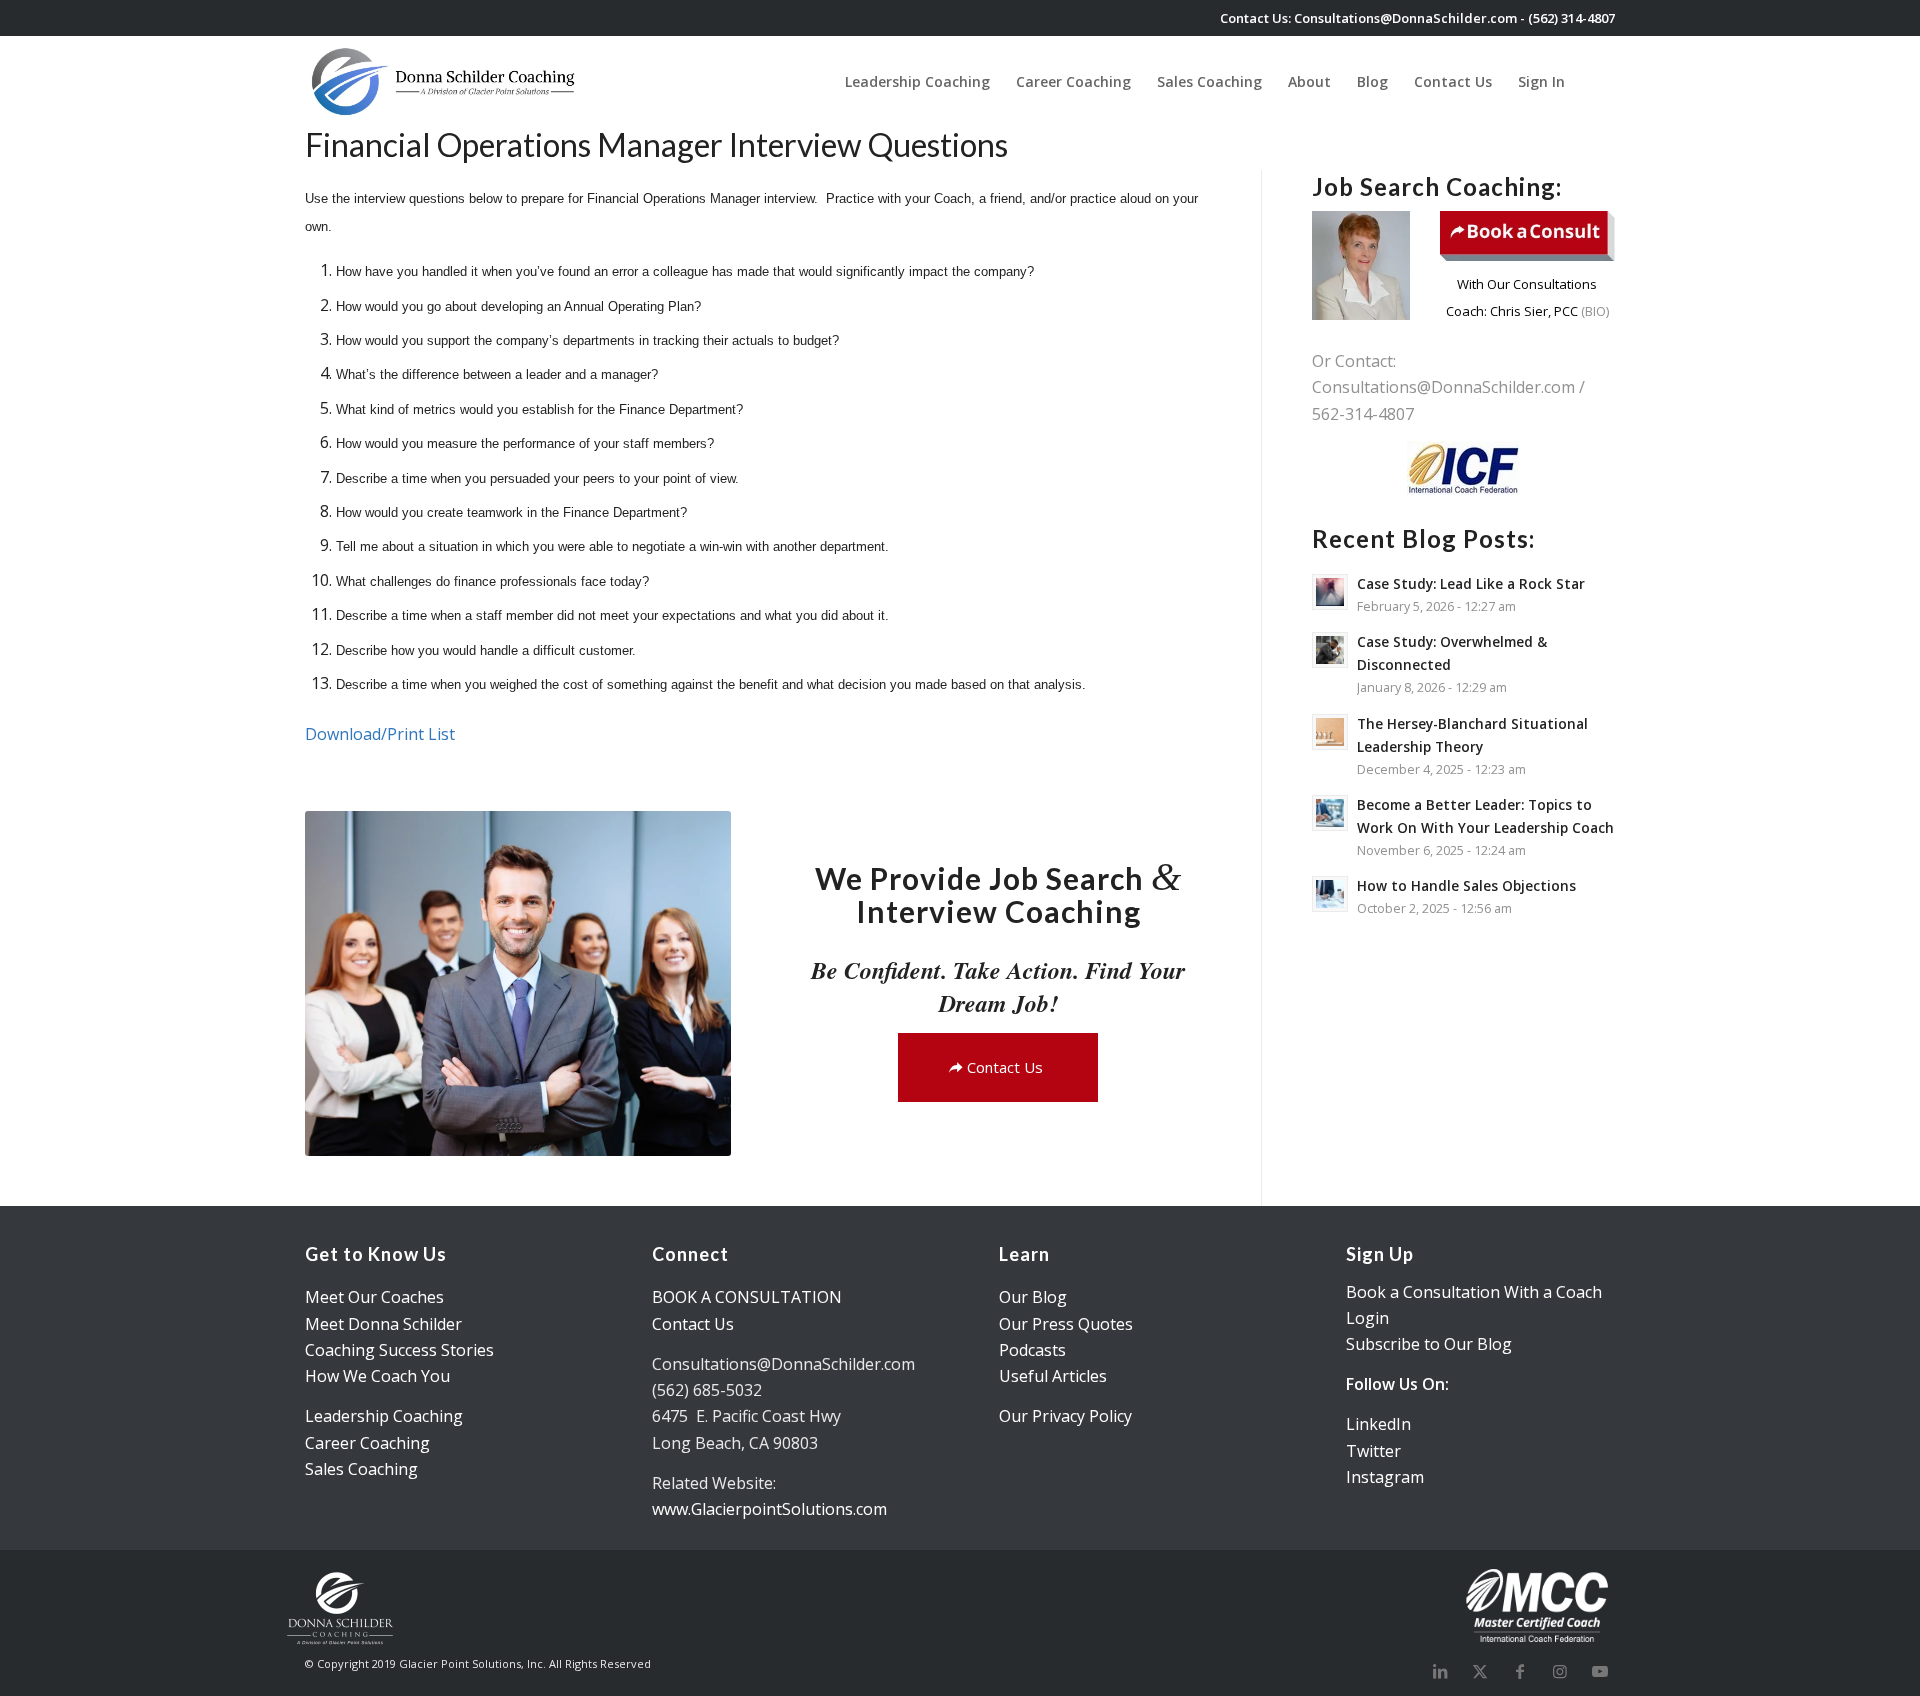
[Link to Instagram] (1560, 1671)
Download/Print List (380, 734)
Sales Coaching (361, 1469)
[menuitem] (917, 81)
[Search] (1596, 81)
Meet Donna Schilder (383, 1324)
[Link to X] (1480, 1671)
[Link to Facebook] (1520, 1671)
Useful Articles (1053, 1376)
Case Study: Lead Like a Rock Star (1471, 583)
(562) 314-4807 (1571, 18)
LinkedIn (1378, 1424)
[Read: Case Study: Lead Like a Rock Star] (1330, 592)
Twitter (1373, 1451)
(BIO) (1593, 311)
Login (1367, 1318)
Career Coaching (367, 1443)
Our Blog (1033, 1297)
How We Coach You (377, 1376)
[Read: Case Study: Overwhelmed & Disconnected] (1330, 650)
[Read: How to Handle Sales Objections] (1330, 894)
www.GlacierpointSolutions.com (769, 1509)
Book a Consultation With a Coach (1474, 1292)
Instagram (1385, 1477)
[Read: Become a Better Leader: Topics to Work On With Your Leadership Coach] (1330, 813)
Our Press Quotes (1066, 1324)
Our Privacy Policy (1065, 1416)
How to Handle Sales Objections (1466, 885)
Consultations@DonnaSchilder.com (1405, 18)
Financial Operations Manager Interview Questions (656, 144)
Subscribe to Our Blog (1429, 1344)
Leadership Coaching (384, 1416)
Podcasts (1032, 1350)
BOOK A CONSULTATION (747, 1297)
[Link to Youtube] (1600, 1671)
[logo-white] (445, 81)
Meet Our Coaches (374, 1297)
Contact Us (693, 1324)
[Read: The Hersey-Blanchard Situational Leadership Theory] (1330, 732)
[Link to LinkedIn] (1440, 1671)
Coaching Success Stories (399, 1350)
